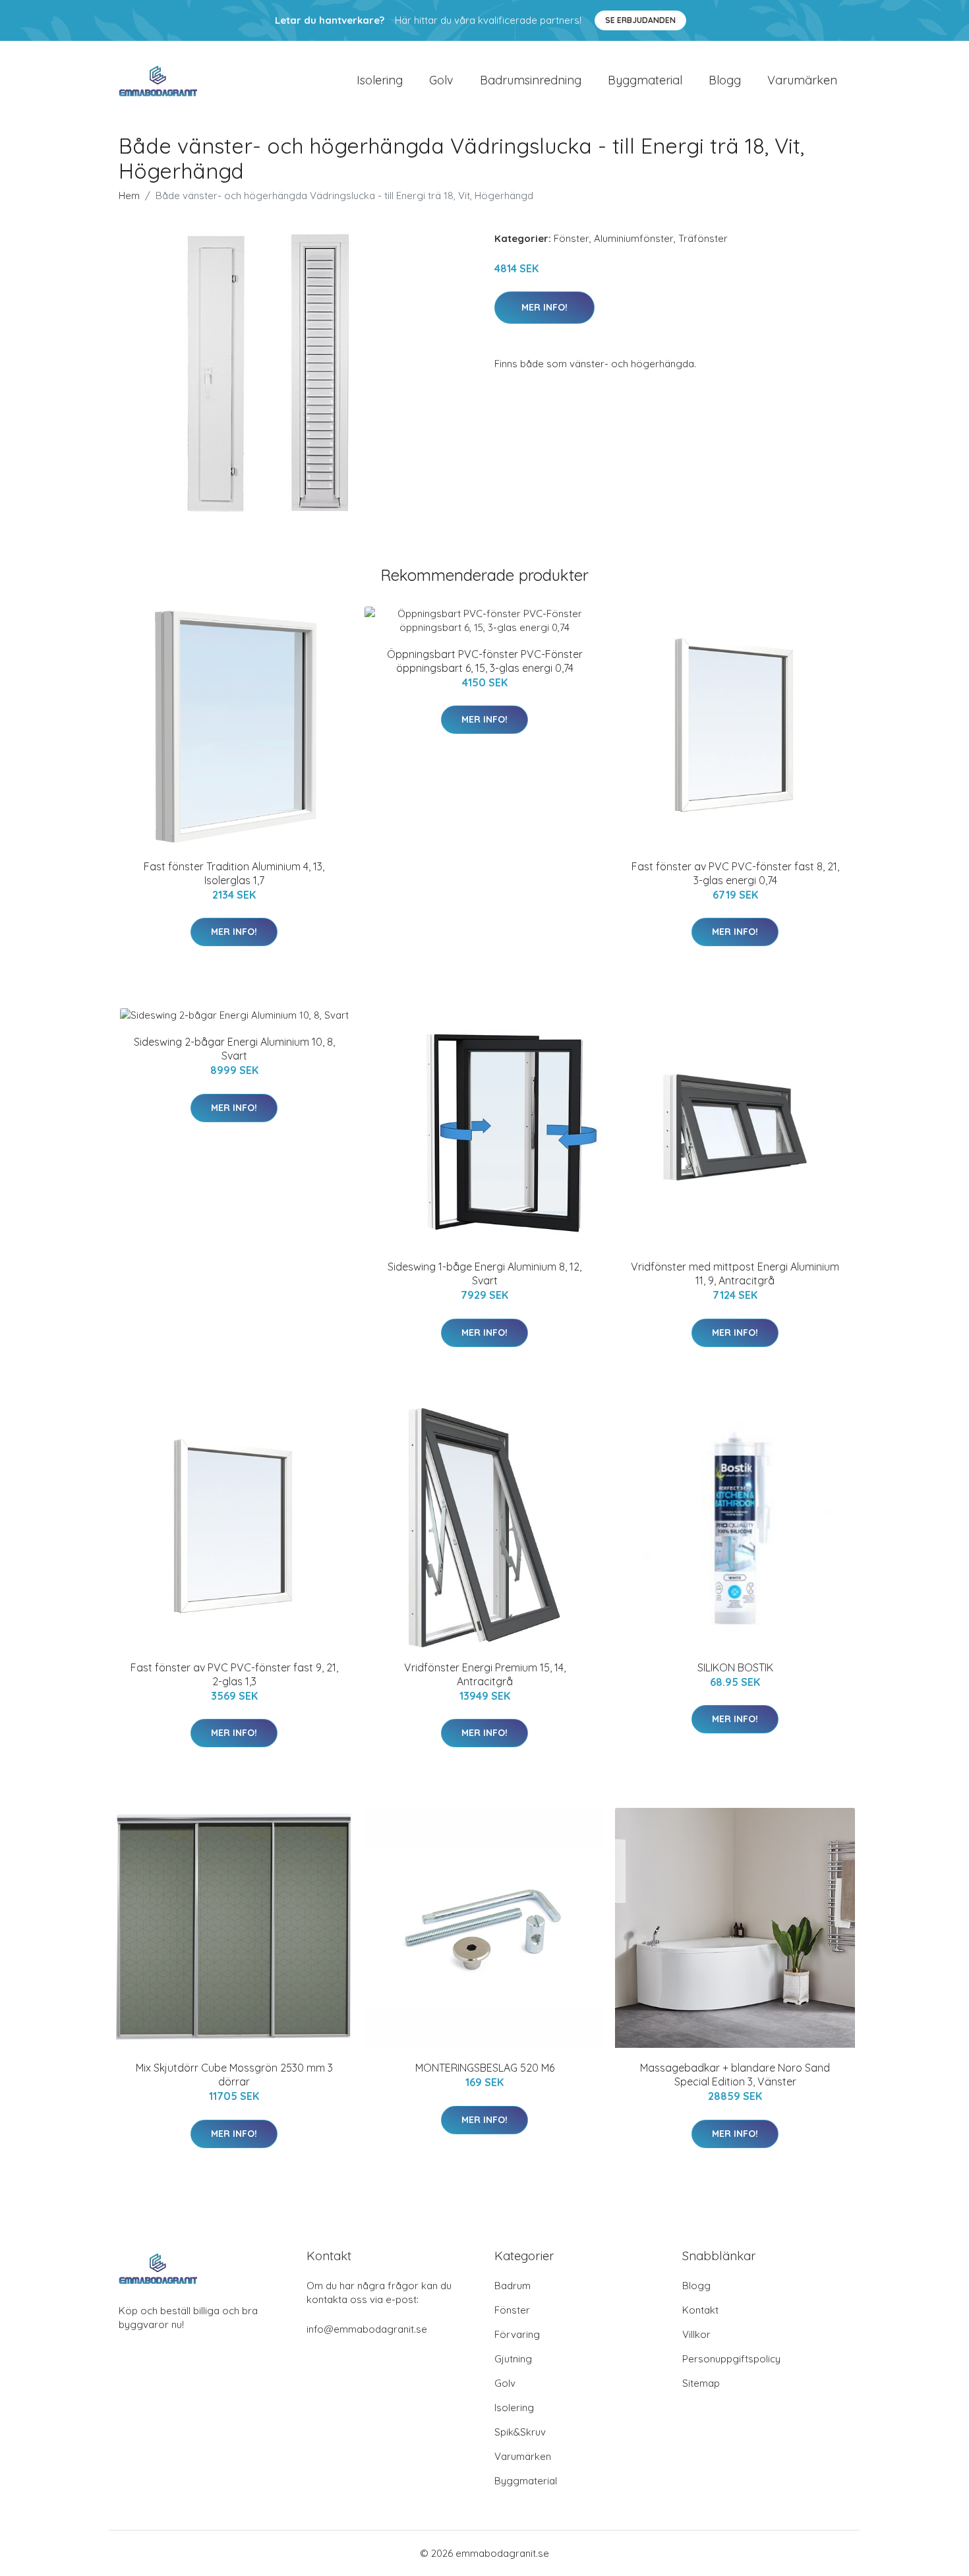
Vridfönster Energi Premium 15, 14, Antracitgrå (485, 1674)
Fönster (572, 238)
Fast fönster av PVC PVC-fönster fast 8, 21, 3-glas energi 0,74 (735, 873)
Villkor (696, 2334)
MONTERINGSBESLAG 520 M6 (485, 2068)
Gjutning (513, 2359)
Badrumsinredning (531, 80)
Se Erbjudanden (640, 20)
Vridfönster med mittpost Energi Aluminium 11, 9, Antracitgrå (735, 1273)
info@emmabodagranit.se (367, 2329)
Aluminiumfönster (634, 238)
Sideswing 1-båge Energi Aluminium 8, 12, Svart (484, 1273)
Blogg (725, 80)
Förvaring (517, 2334)
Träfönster (703, 238)
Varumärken (802, 80)
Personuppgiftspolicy (731, 2359)
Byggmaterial (645, 80)
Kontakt (700, 2310)
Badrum (513, 2286)
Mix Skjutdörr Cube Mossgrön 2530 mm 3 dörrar (234, 2075)
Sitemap (701, 2383)
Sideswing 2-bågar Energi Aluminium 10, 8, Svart (234, 1049)
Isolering (380, 80)
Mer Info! (544, 307)
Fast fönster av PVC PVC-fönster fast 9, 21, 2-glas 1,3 (234, 1674)
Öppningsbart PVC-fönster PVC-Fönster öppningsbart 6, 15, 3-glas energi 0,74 (485, 661)
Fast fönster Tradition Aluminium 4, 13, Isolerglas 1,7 (234, 873)
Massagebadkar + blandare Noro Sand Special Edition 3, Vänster (735, 2075)
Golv (441, 80)
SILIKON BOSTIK (735, 1667)
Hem (129, 195)
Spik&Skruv (520, 2432)
